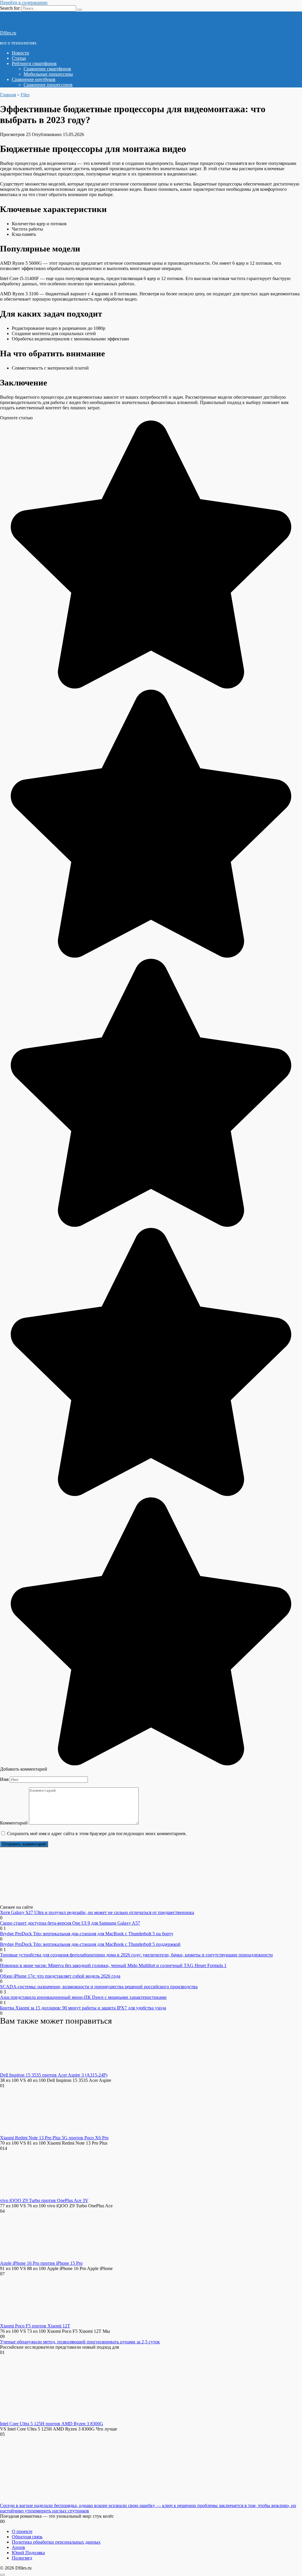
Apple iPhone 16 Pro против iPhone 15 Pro (41, 2263)
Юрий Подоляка (28, 2553)
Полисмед (22, 2558)
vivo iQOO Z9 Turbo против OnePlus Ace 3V (44, 2200)
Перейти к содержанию (24, 3)
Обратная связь (27, 2537)
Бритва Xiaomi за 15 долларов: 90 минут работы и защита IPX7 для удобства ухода (83, 2008)
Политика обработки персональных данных (56, 2542)
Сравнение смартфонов (47, 69)
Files (25, 95)
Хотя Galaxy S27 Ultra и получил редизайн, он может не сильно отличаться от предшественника (97, 1912)
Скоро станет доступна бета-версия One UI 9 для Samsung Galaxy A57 (70, 1923)
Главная (8, 95)
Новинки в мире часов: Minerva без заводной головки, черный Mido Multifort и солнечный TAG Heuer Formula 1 (113, 1965)
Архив (18, 2547)
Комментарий (14, 1823)
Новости (20, 53)
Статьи (19, 58)
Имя (4, 1779)
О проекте (22, 2531)
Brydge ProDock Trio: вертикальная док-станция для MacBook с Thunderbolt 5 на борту (87, 1934)
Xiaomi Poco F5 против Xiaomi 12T (35, 2326)
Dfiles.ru (8, 33)
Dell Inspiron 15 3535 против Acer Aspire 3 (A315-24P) (54, 2075)
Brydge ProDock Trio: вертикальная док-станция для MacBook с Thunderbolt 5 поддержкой (90, 1944)
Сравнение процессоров (48, 85)
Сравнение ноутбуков (34, 79)
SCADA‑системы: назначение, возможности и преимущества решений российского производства (99, 1987)
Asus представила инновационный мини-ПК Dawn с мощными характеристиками (83, 1997)
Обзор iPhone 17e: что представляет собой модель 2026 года (60, 1976)
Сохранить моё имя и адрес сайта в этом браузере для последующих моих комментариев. (97, 1834)
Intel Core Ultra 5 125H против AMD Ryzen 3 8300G (52, 2424)
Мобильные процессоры (48, 74)
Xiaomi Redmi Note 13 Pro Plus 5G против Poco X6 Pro (54, 2138)
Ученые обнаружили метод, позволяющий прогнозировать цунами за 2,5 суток (80, 2342)
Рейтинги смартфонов (34, 63)
